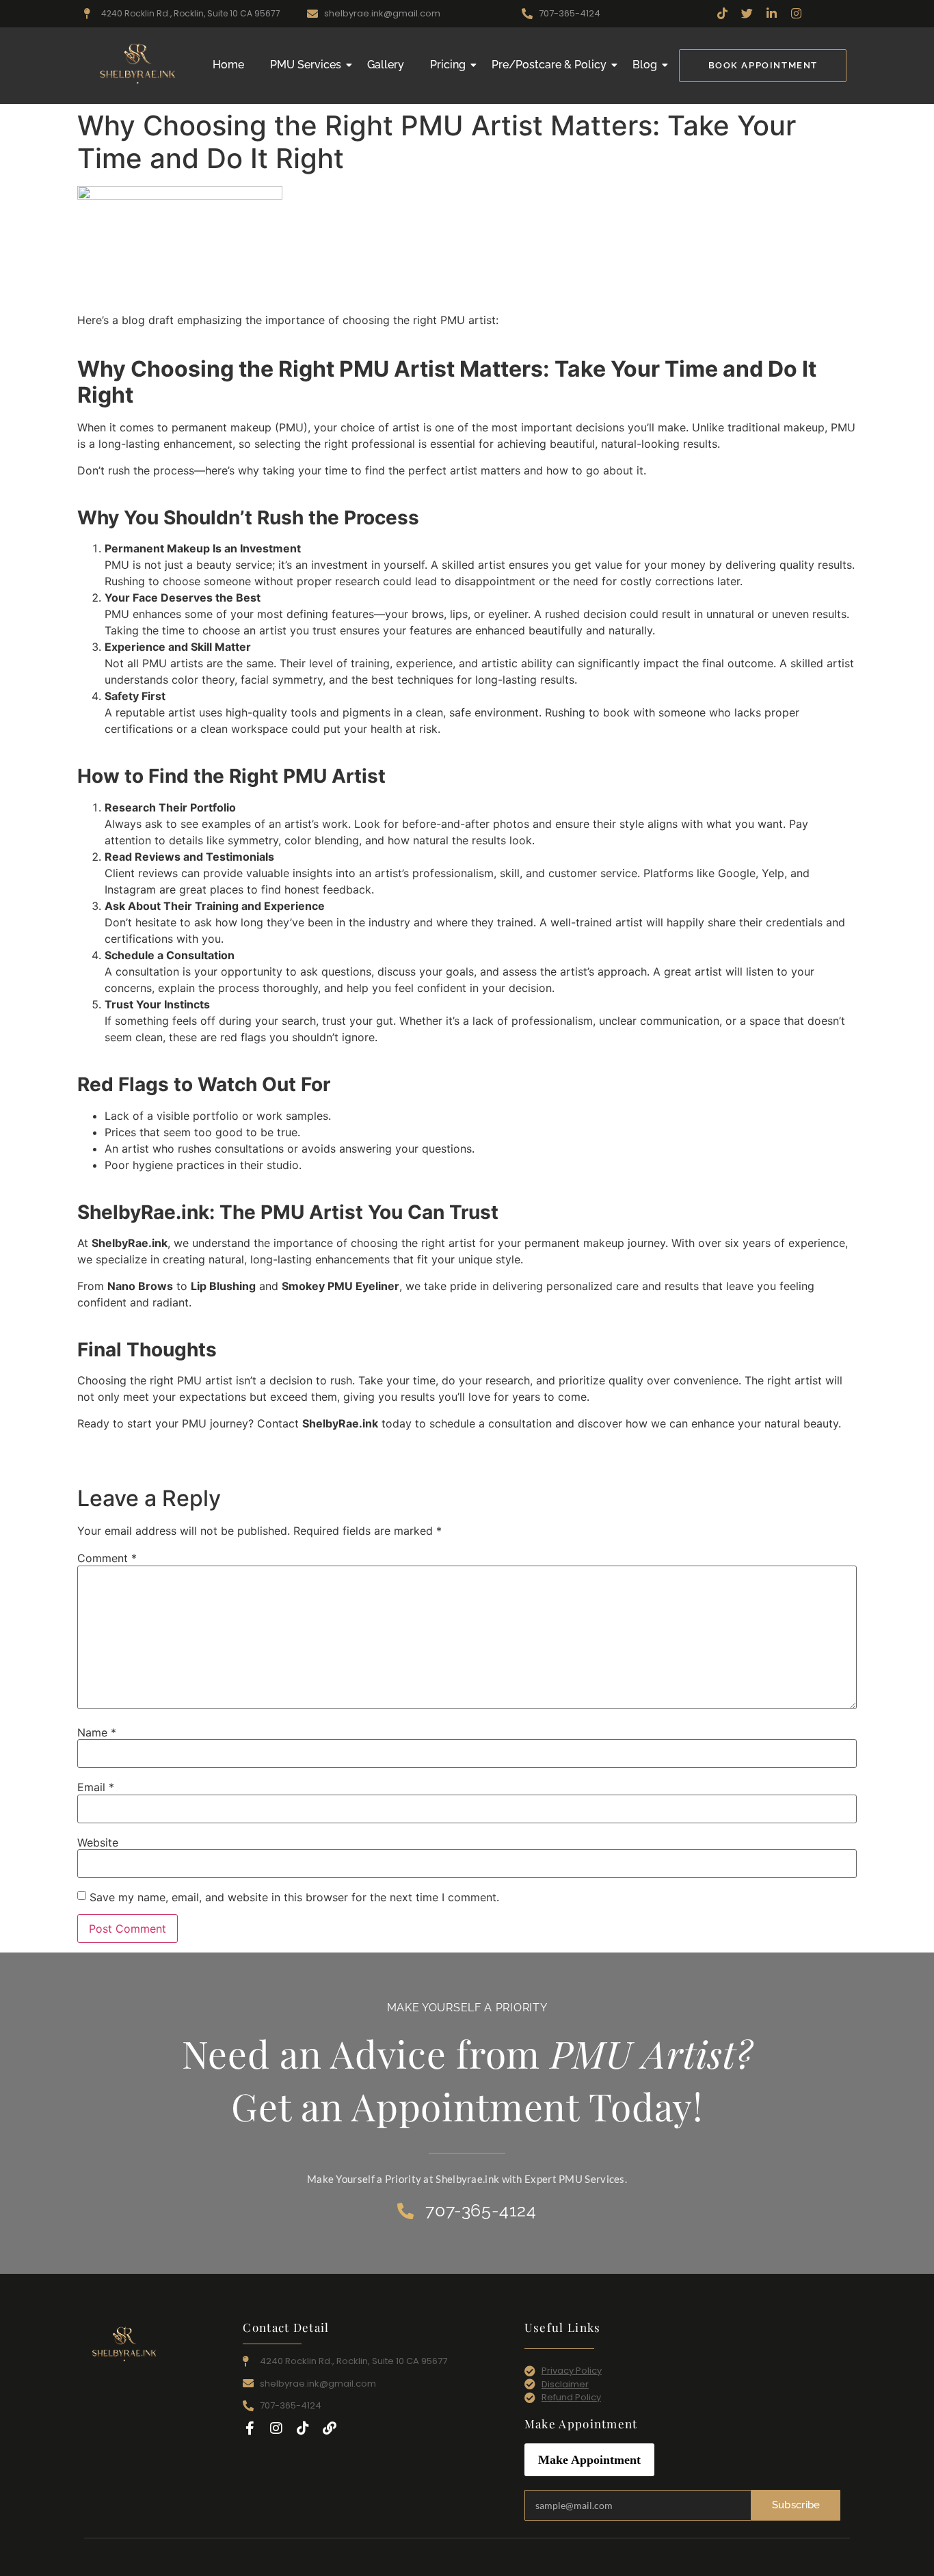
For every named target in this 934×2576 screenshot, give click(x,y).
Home (228, 65)
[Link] (330, 2428)
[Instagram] (276, 2428)
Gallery (386, 65)
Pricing (448, 65)
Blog (645, 65)
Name (97, 1732)
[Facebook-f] (250, 2428)
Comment (107, 1558)
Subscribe (796, 2505)
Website (98, 1842)
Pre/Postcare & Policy (549, 65)
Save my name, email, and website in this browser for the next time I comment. (294, 1897)
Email (96, 1787)
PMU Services (306, 65)
